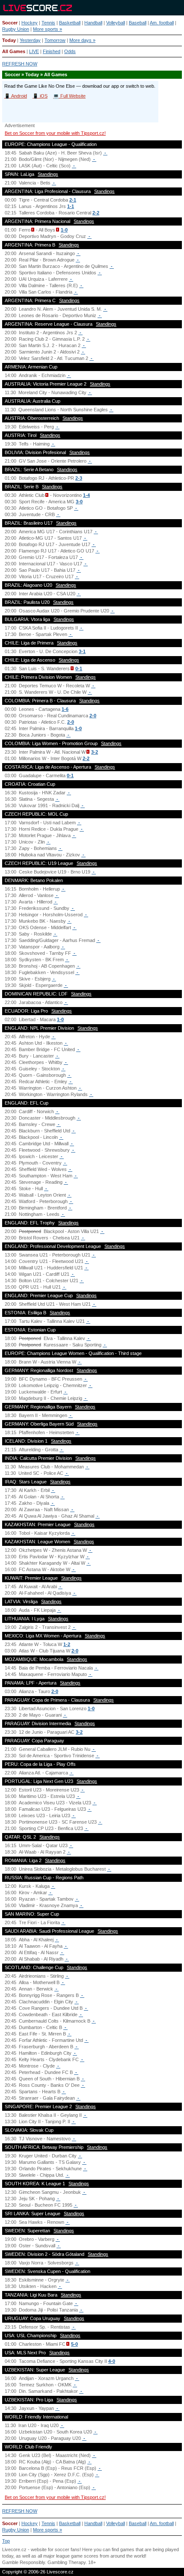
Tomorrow (55, 40)
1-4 (86, 495)
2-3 (79, 478)
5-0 (74, 2344)
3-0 (79, 502)
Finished (52, 51)
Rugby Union (16, 29)
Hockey (30, 23)
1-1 (71, 206)
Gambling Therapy (67, 2562)
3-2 (95, 752)
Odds (70, 51)
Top (6, 2541)
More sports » (47, 29)
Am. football (162, 23)
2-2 (96, 213)
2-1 (73, 200)
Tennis (48, 23)
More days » (82, 40)
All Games (14, 51)
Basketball (70, 23)
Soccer (10, 23)
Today (9, 40)
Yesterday (30, 40)
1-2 (67, 1644)
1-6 (65, 709)
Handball (93, 23)
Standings (48, 174)
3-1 (82, 651)
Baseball (138, 23)
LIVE (34, 51)
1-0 (64, 230)
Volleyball (116, 23)
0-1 (79, 669)
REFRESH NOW (20, 64)
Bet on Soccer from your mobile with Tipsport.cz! (55, 133)
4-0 (112, 2361)
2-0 (93, 716)
